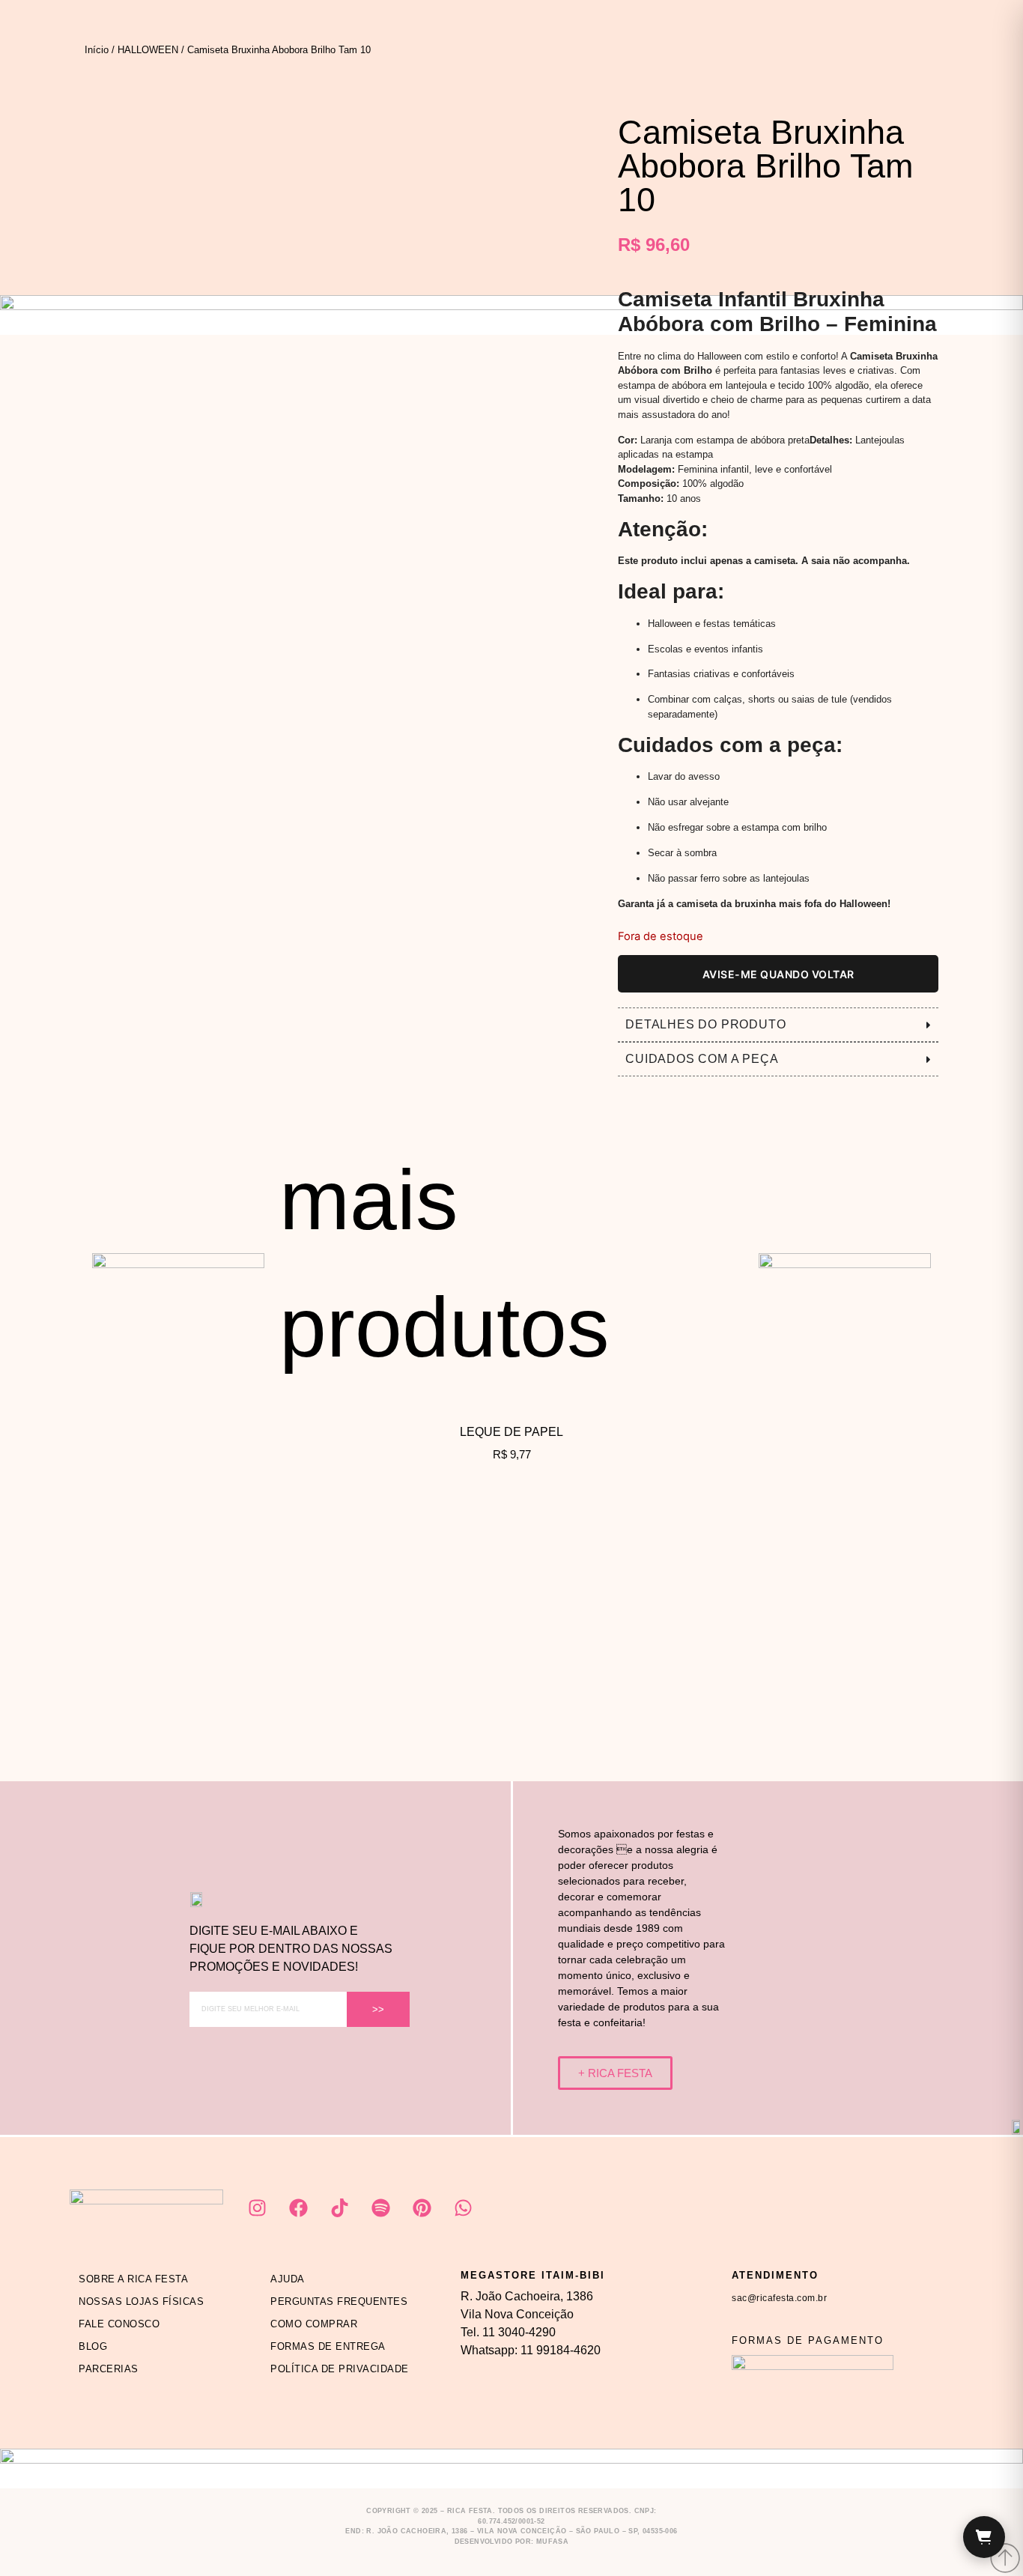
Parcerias (109, 2369)
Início (97, 50)
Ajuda (288, 2279)
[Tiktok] (339, 2208)
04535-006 (660, 2531)
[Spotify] (380, 2208)
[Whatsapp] (463, 2208)
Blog (93, 2346)
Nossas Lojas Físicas (141, 2301)
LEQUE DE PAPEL (511, 1432)
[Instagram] (257, 2208)
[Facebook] (298, 2208)
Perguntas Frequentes (339, 2301)
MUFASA (552, 2542)
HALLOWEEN (148, 50)
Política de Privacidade (340, 2369)
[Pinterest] (422, 2208)
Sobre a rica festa (133, 2279)
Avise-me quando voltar (778, 974)
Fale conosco (119, 2324)
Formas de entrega (328, 2346)
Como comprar (314, 2324)
